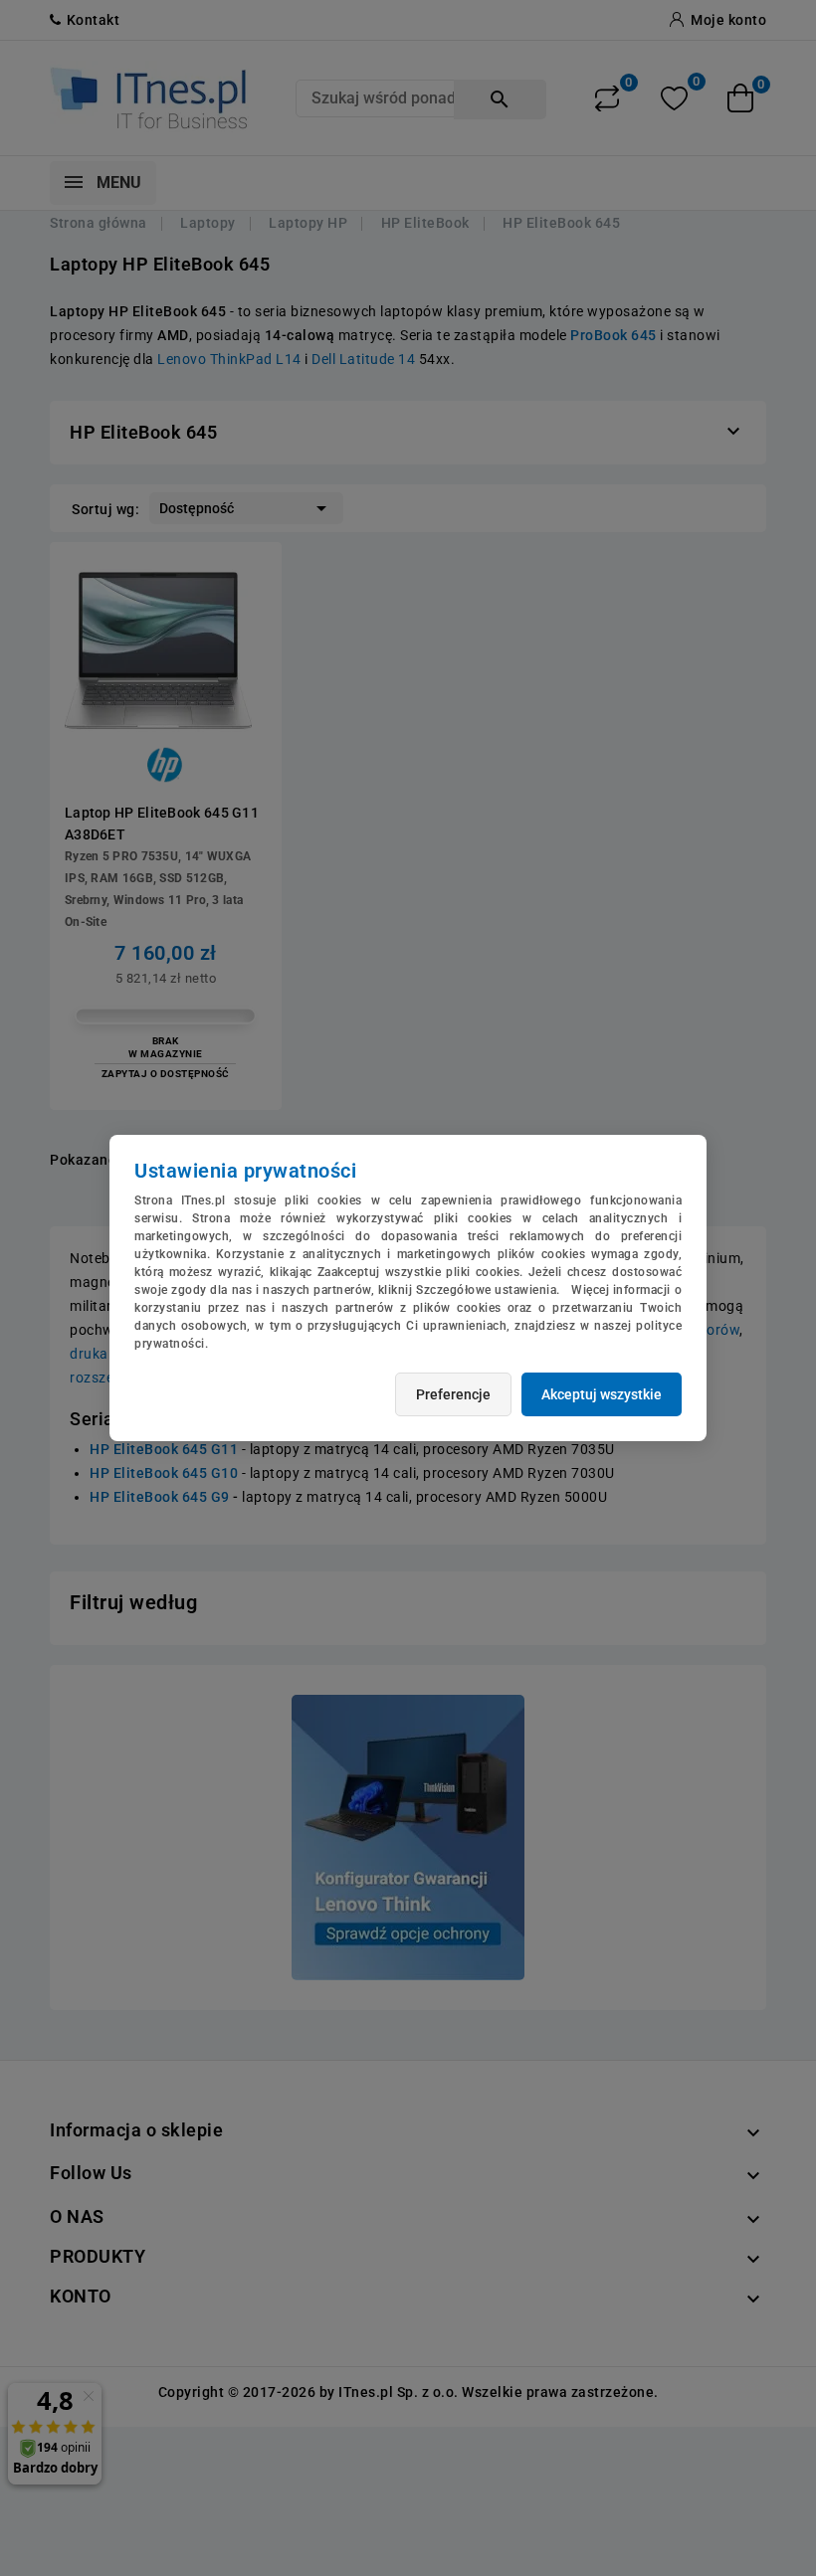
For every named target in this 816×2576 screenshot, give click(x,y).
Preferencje (453, 1394)
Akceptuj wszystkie (602, 1394)
